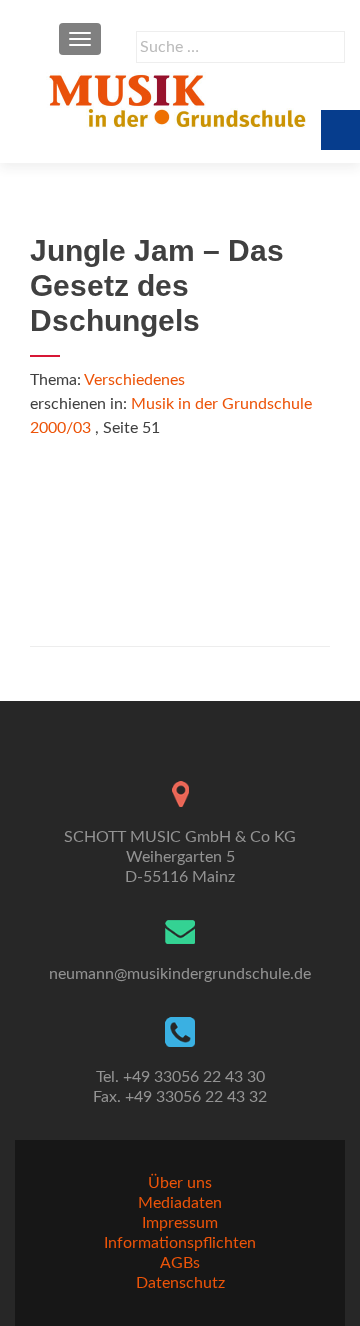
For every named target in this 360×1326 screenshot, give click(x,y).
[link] (180, 100)
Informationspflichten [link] (180, 1243)
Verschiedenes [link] (134, 380)
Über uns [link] (180, 1183)
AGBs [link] (180, 1263)
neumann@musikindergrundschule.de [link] (180, 974)
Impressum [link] (180, 1223)
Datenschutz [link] (180, 1283)
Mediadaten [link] (180, 1203)
